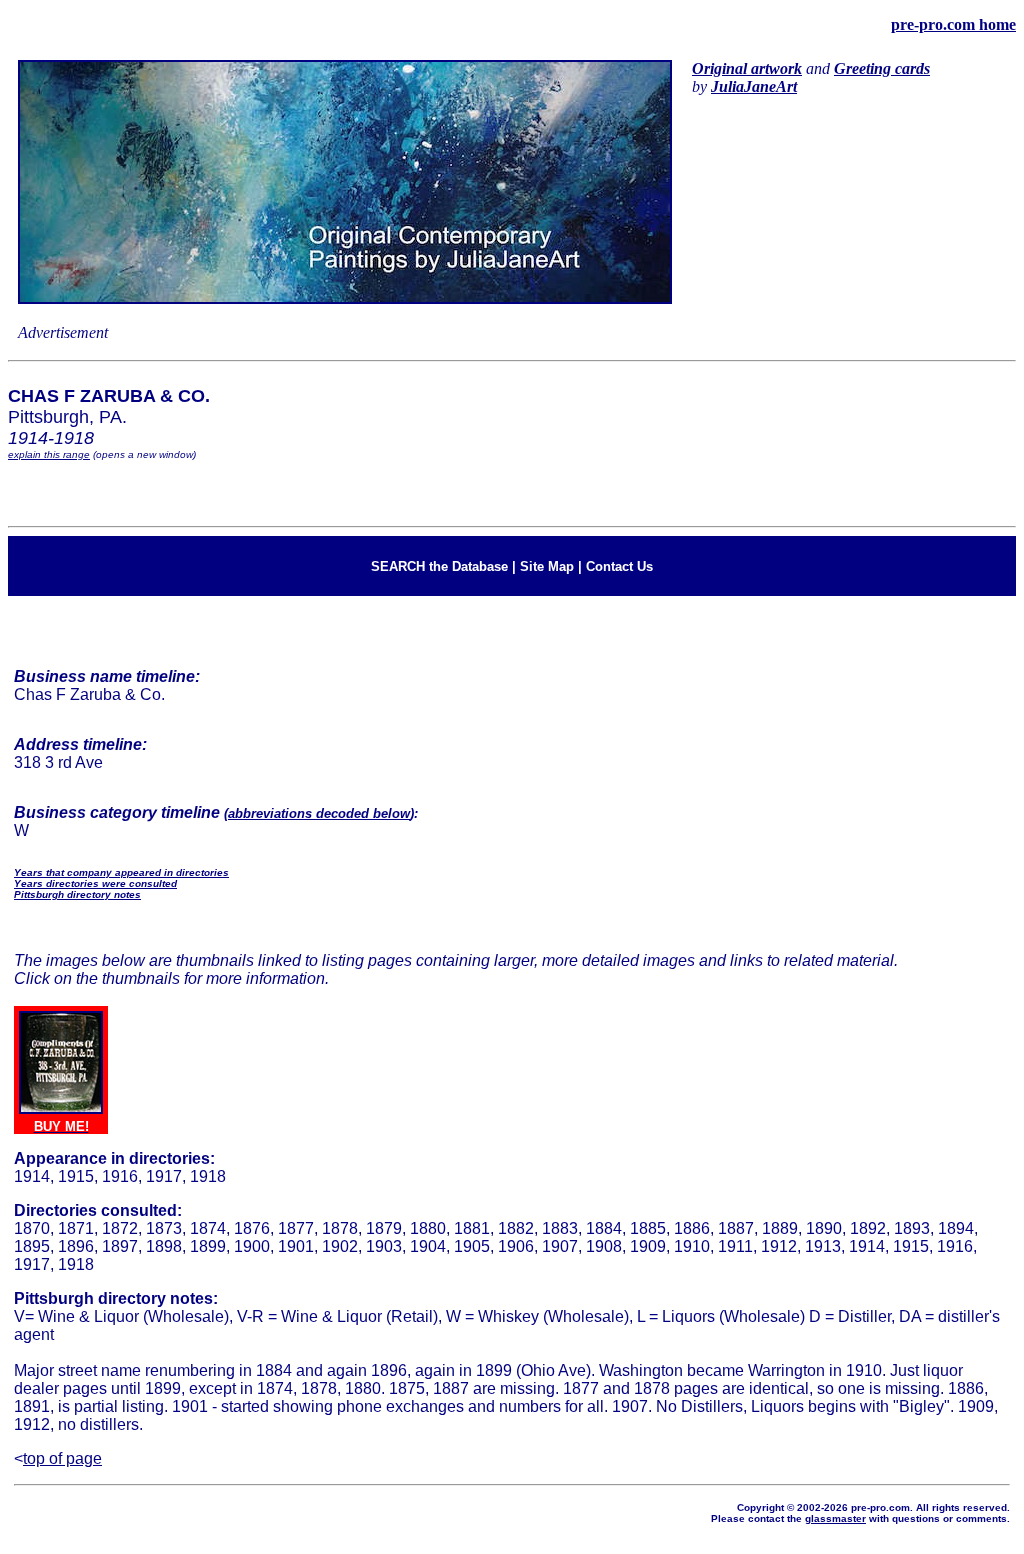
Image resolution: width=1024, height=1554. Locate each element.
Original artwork (747, 68)
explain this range (49, 454)
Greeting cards (882, 68)
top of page (62, 1458)
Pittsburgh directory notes (77, 894)
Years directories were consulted (95, 883)
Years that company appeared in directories (121, 872)
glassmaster (835, 1518)
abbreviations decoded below (319, 813)
